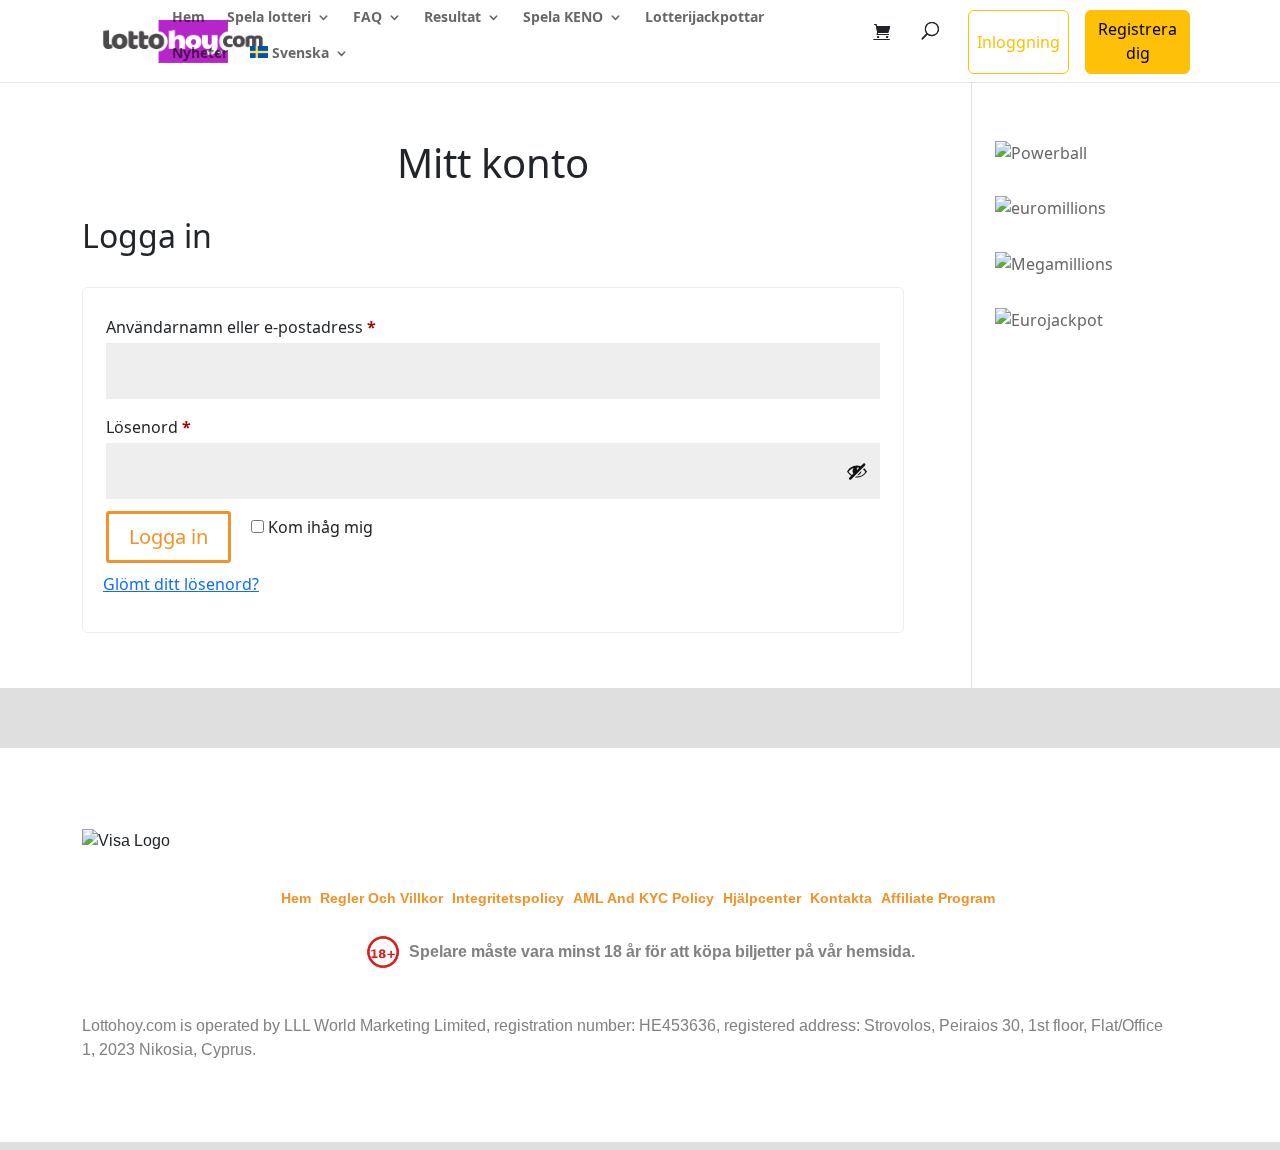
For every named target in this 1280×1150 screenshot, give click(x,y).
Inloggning (1018, 42)
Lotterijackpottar (704, 18)
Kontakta (841, 898)
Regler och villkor (381, 898)
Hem (188, 18)
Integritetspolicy (508, 898)
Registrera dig (1137, 41)
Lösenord (198, 426)
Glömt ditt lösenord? (181, 584)
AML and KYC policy (643, 898)
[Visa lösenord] (857, 471)
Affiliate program (938, 898)
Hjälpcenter (762, 898)
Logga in (168, 536)
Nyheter (200, 54)
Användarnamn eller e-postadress (290, 326)
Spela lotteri (269, 18)
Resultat (452, 18)
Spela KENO (563, 18)
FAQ (367, 18)
